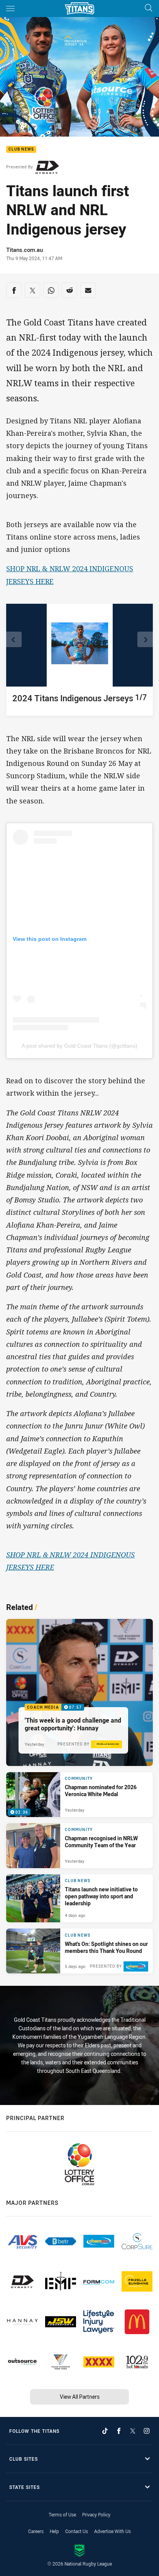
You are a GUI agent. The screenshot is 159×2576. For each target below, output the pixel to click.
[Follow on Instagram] (147, 2431)
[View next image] (145, 639)
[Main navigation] (10, 9)
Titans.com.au (25, 250)
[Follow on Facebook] (119, 2431)
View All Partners (80, 2397)
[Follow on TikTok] (105, 2431)
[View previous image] (14, 639)
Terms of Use (62, 2514)
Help (54, 2531)
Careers (36, 2531)
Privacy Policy (96, 2514)
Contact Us (77, 2531)
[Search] (149, 8)
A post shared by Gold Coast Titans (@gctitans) (79, 1046)
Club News (21, 150)
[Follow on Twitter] (133, 2431)
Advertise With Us (112, 2531)
